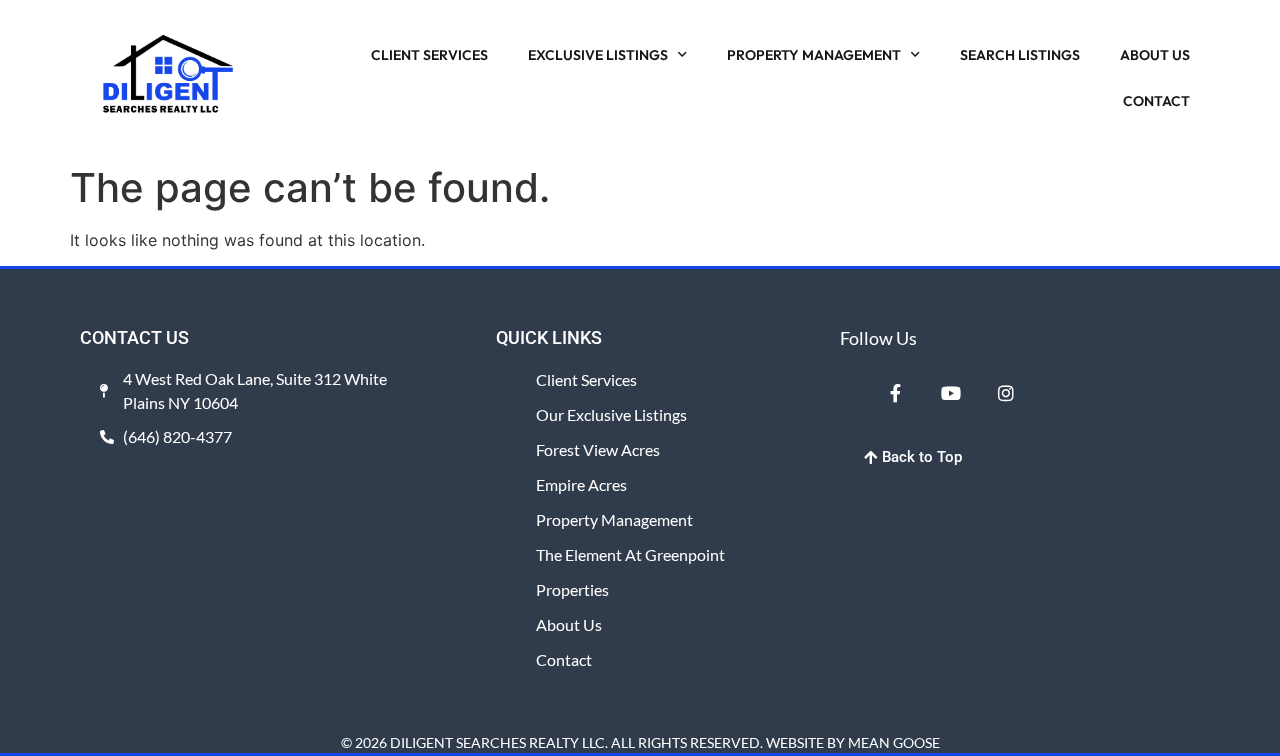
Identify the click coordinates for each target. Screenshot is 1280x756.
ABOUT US (1155, 55)
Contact (564, 659)
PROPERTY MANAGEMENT (814, 55)
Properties (572, 589)
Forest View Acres (598, 449)
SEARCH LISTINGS (1020, 55)
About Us (569, 624)
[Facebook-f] (895, 392)
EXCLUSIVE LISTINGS (598, 55)
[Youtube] (950, 392)
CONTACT (1156, 101)
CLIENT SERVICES (429, 55)
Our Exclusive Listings (611, 414)
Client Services (586, 379)
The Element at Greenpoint (630, 554)
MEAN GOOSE (894, 742)
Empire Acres (581, 484)
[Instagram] (1006, 392)
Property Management (614, 519)
